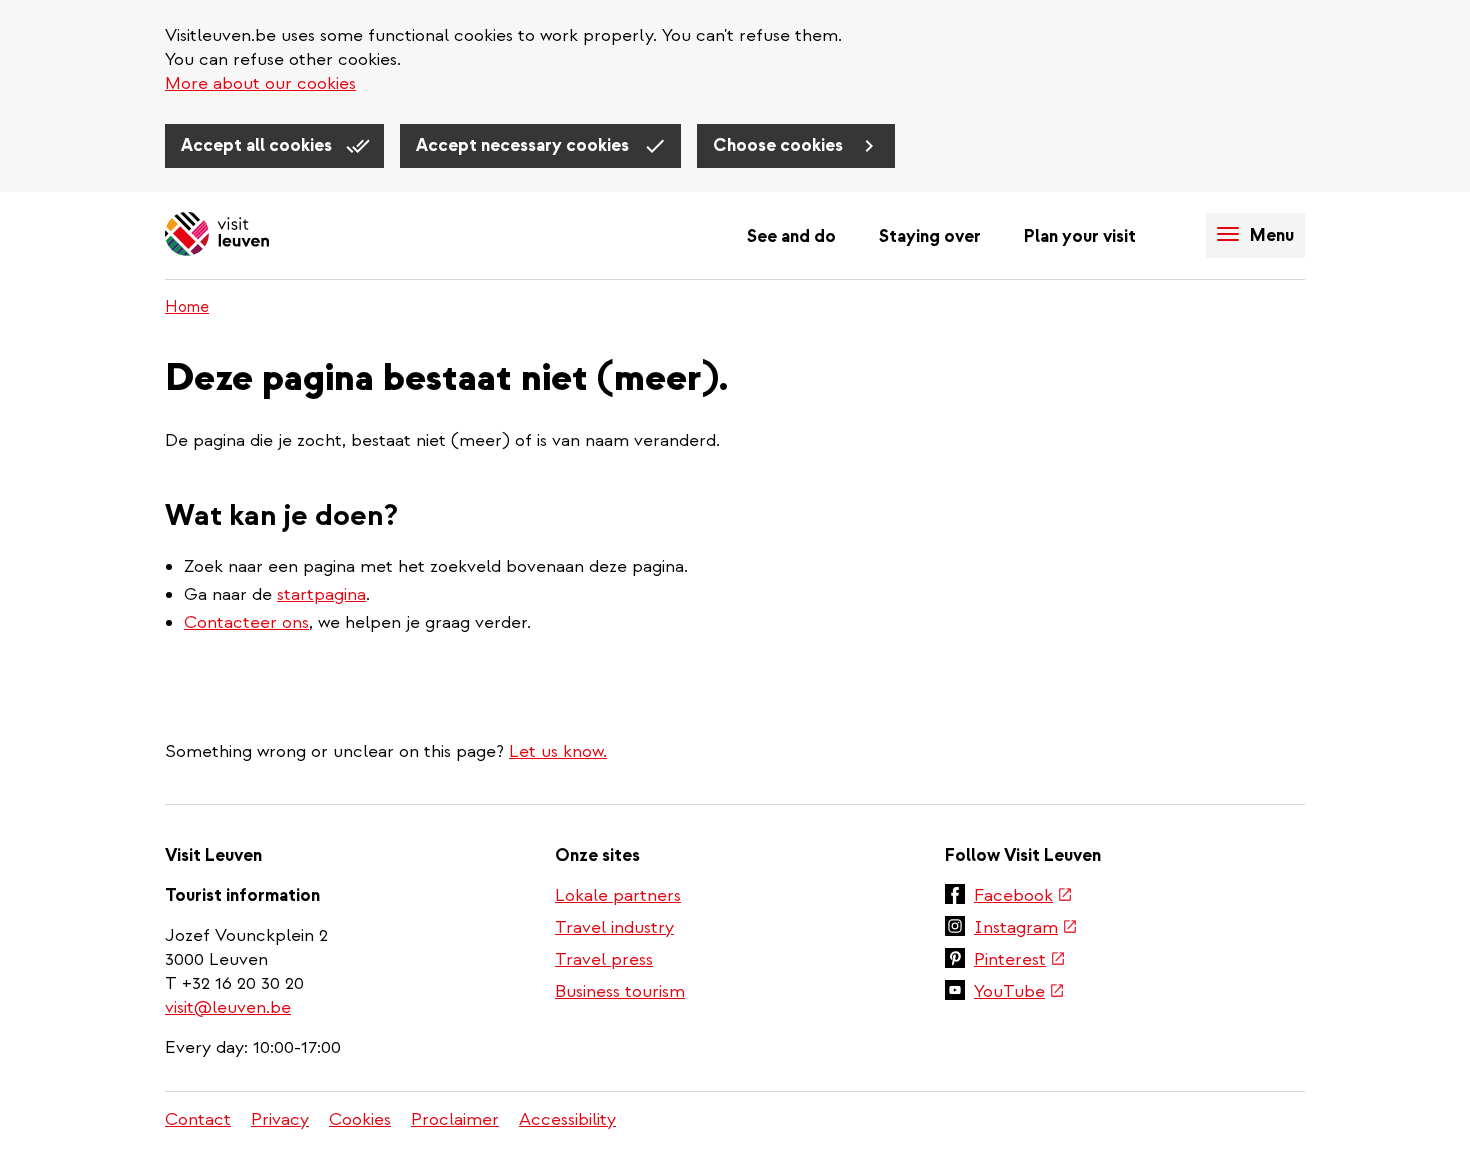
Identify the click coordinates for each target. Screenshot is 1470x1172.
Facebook (1023, 897)
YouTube (1019, 993)
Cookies (360, 1119)
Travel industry (614, 927)
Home (187, 307)
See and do (791, 236)
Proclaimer (455, 1119)
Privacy (280, 1119)
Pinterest (1020, 961)
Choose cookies (780, 145)
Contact (198, 1119)
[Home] (217, 235)
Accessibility (567, 1119)
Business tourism (620, 991)
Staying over (930, 236)
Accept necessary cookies (524, 145)
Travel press (604, 959)
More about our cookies (260, 83)
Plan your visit (1080, 236)
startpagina (321, 594)
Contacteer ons (246, 622)
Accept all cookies (258, 145)
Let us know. (558, 751)
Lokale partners (618, 895)
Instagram (1026, 929)
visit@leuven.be (228, 1007)
